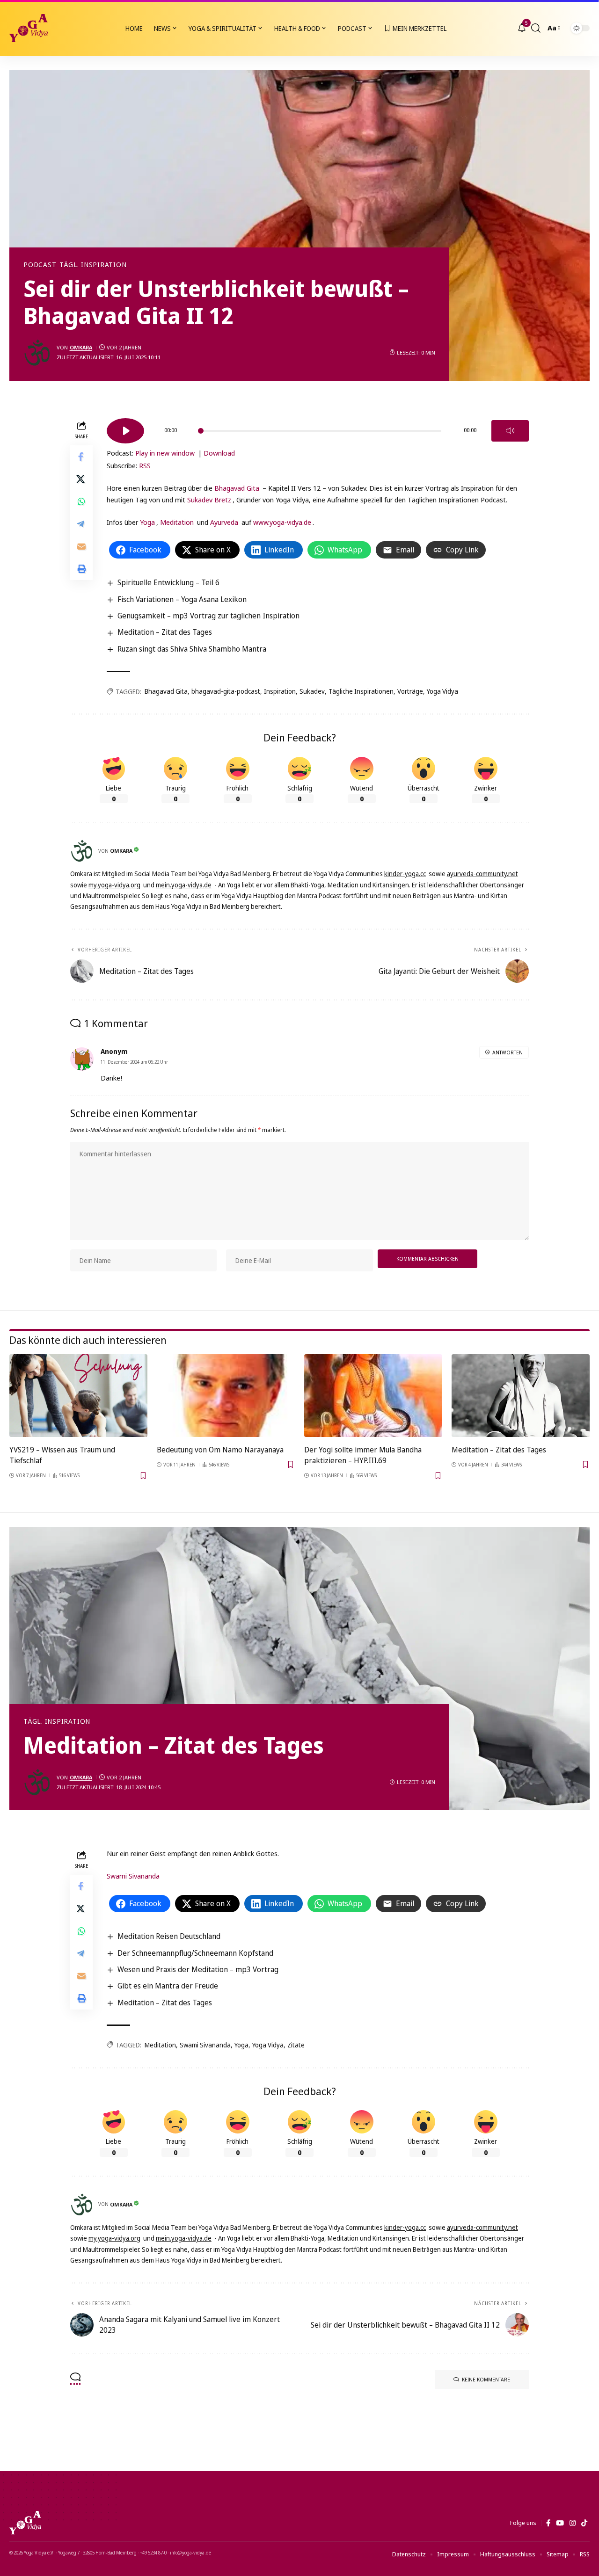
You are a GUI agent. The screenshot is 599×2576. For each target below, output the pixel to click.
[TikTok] (584, 2523)
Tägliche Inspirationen (361, 691)
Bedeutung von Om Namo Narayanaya (220, 1450)
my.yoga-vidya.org (114, 885)
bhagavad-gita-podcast (226, 691)
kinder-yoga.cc (405, 874)
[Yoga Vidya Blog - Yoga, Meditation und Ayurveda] (29, 28)
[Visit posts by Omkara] (37, 353)
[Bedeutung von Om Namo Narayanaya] (226, 1396)
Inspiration (280, 691)
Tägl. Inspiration (93, 265)
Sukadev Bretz (209, 500)
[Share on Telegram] (81, 523)
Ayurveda (224, 522)
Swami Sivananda (133, 1876)
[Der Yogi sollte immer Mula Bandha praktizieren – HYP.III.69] (373, 1396)
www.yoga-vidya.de (282, 522)
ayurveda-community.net (482, 874)
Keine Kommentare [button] (486, 2379)
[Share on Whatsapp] (81, 501)
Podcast (40, 265)
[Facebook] (548, 2523)
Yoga (147, 522)
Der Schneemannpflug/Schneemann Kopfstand (195, 1953)
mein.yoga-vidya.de (184, 885)
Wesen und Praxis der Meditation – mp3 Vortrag (198, 1969)
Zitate (296, 2045)
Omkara (81, 347)
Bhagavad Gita (237, 488)
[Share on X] (81, 479)
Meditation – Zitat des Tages (165, 632)
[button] (536, 28)
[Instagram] (573, 2523)
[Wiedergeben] (125, 431)
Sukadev (312, 691)
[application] (318, 428)
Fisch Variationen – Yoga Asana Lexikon (182, 599)
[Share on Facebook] (81, 456)
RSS (145, 465)
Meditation (177, 522)
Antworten (508, 1052)
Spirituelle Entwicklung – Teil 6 (168, 582)
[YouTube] (560, 2523)
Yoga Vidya (442, 691)
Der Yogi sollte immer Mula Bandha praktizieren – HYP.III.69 (363, 1455)
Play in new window (165, 453)
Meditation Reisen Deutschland (169, 1936)
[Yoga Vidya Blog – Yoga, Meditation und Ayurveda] (25, 2523)
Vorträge (410, 691)
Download (219, 453)
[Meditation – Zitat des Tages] (521, 1396)
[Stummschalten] (510, 431)
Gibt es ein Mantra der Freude (168, 1986)
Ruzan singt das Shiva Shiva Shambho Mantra (192, 649)
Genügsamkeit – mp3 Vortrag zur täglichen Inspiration (208, 616)
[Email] (81, 546)
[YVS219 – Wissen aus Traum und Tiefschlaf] (78, 1396)
